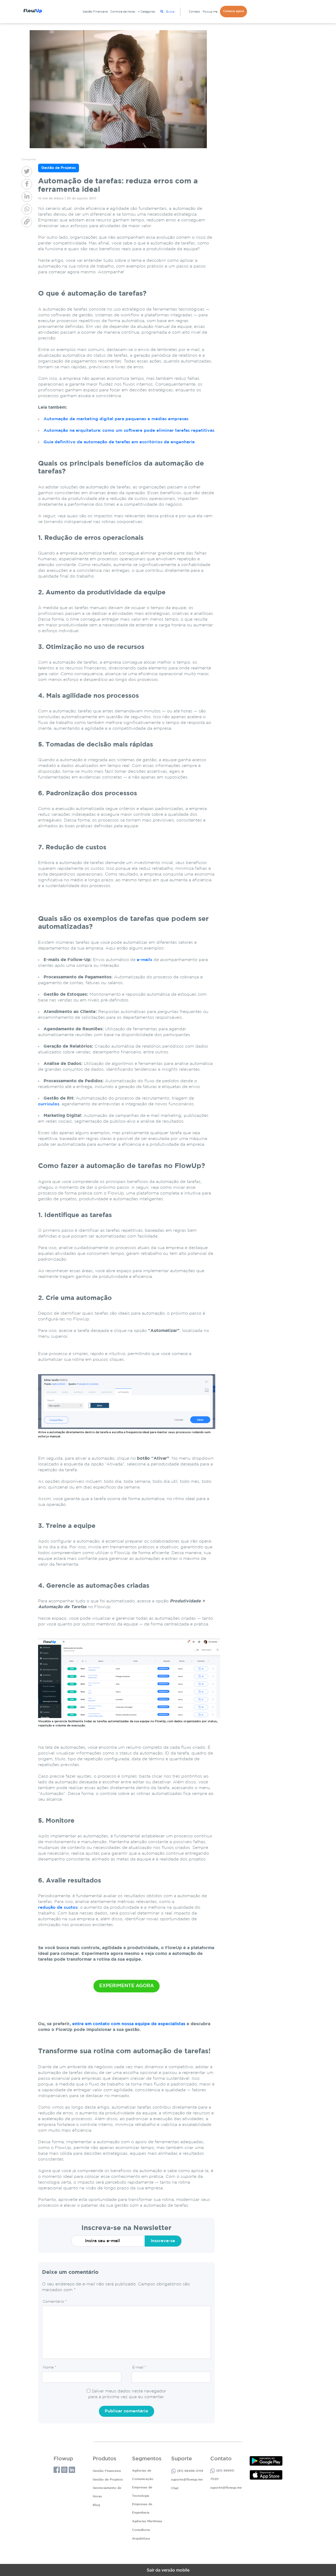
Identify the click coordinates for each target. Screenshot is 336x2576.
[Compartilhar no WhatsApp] (27, 209)
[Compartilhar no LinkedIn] (27, 197)
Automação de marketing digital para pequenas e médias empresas (116, 419)
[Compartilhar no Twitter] (27, 172)
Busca (170, 12)
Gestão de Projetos (108, 2480)
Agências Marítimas (147, 2521)
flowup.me (210, 12)
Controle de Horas (123, 12)
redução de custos (58, 1908)
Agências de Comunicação (143, 2475)
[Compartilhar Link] (27, 222)
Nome (49, 2367)
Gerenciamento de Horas (107, 2492)
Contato (194, 12)
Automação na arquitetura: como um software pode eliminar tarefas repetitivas (129, 431)
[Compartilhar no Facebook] (27, 184)
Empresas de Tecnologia (142, 2492)
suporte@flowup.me (187, 2480)
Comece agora (233, 11)
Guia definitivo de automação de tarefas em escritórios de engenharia (119, 442)
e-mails (145, 960)
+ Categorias (146, 12)
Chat (175, 2488)
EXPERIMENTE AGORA (127, 1986)
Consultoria (141, 2530)
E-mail (139, 2367)
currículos (49, 1104)
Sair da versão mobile (168, 2570)
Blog (96, 2505)
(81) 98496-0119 (190, 2471)
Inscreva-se (163, 2241)
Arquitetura (141, 2539)
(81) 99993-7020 (223, 2475)
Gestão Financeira (95, 12)
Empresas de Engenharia (142, 2508)
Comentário (55, 2302)
